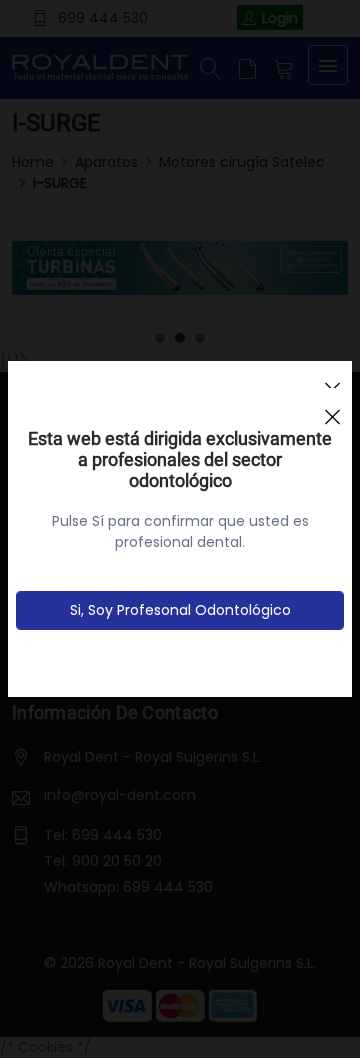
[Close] (332, 408)
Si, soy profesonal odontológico (180, 610)
